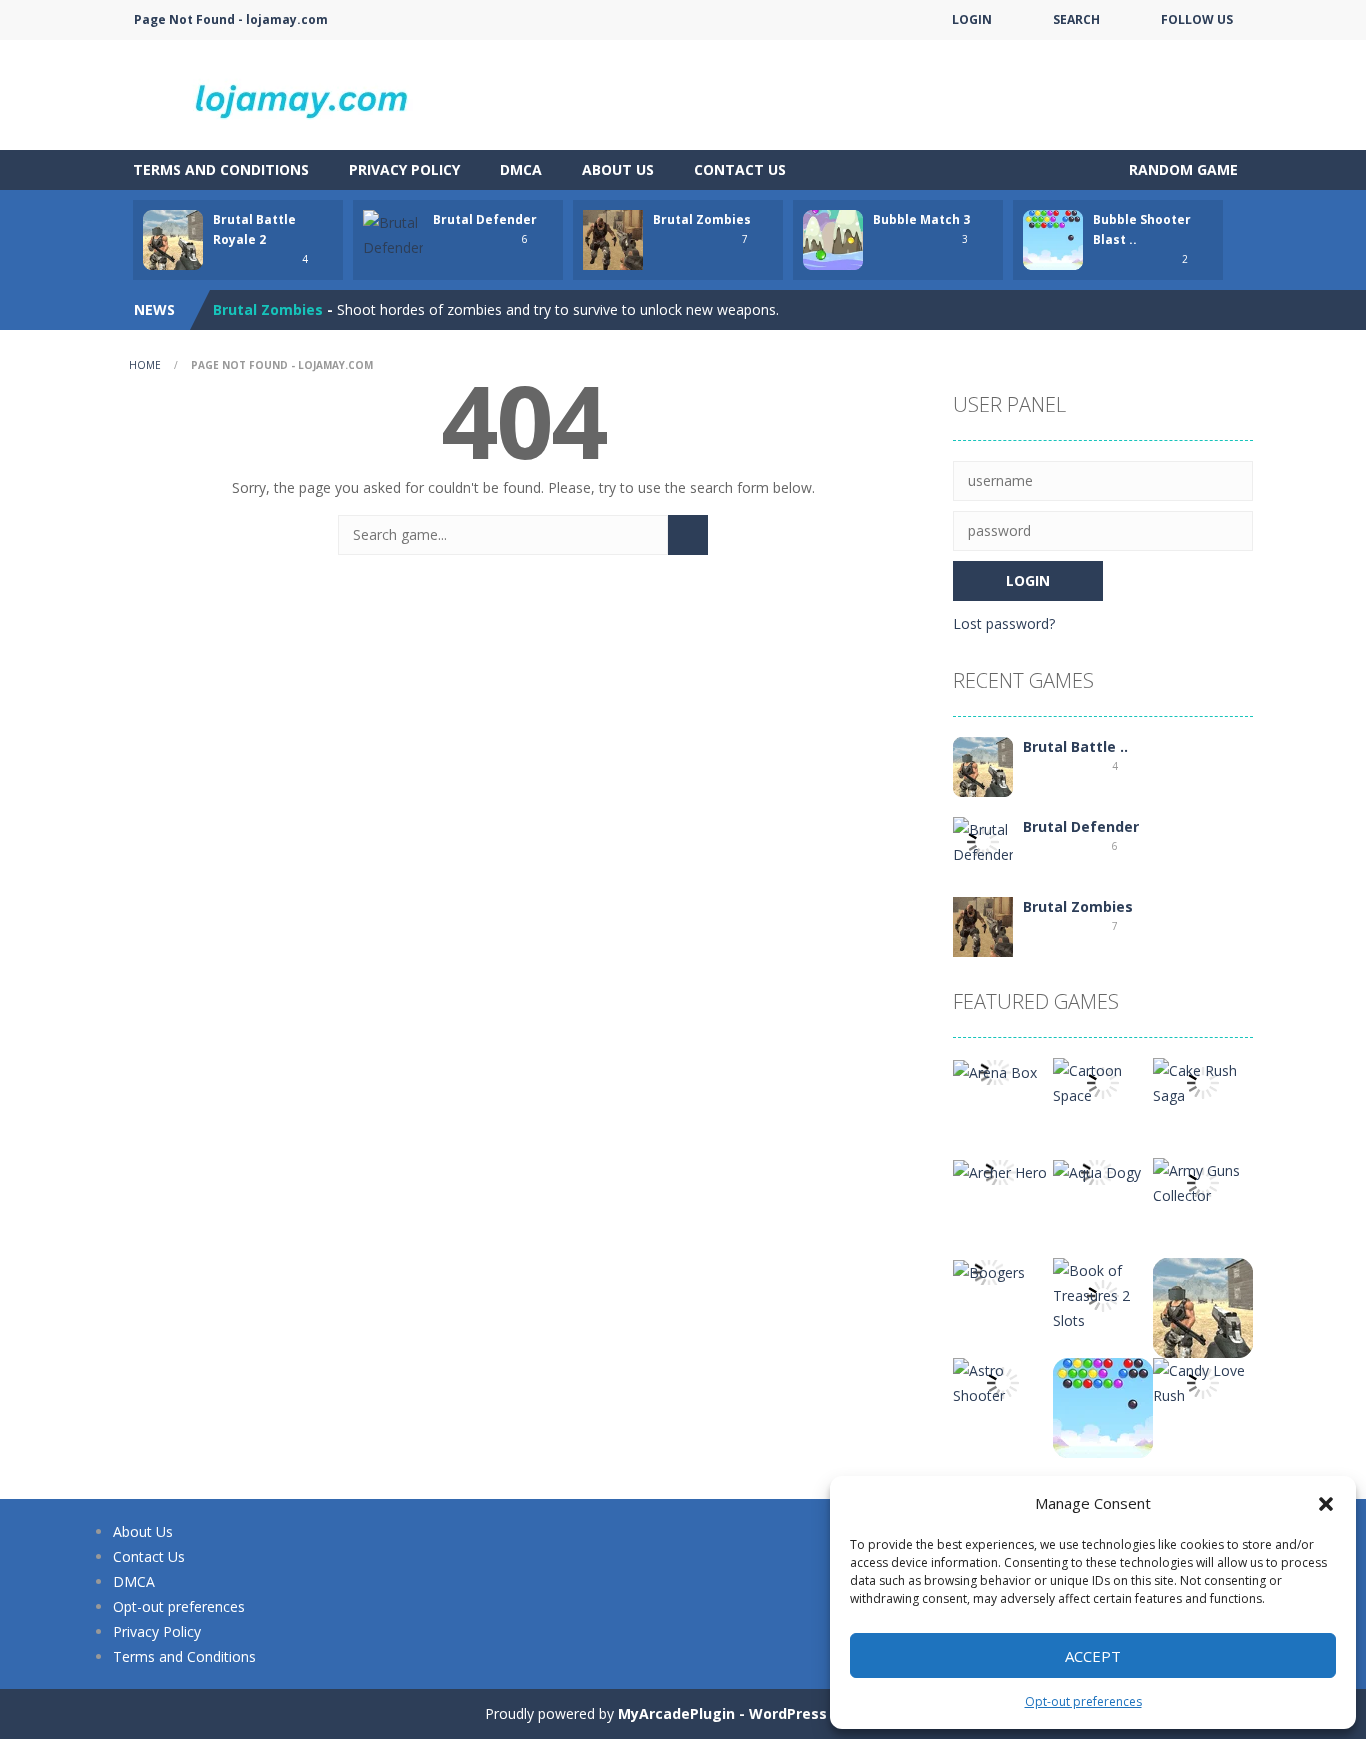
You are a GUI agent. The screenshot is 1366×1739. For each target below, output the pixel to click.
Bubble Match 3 (921, 219)
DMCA (521, 169)
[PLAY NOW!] (173, 238)
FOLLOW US (1197, 19)
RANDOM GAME (1181, 169)
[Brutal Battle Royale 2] (983, 765)
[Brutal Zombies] (983, 925)
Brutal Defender (485, 219)
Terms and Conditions (221, 169)
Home (145, 365)
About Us (618, 169)
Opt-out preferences (1083, 1701)
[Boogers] (989, 1270)
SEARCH (1076, 19)
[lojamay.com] (313, 93)
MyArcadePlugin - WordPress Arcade (750, 1713)
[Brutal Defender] (983, 840)
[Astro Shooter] (1003, 1381)
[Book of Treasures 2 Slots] (1103, 1293)
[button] (1326, 1504)
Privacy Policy (404, 169)
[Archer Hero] (1000, 1170)
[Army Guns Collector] (1203, 1181)
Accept (1093, 1656)
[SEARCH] (688, 535)
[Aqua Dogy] (1097, 1170)
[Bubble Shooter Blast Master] (1103, 1406)
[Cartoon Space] (1103, 1081)
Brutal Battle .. (1075, 746)
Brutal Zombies (702, 219)
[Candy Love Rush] (1203, 1381)
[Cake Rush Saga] (1203, 1081)
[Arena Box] (995, 1070)
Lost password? (1004, 623)
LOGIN (972, 19)
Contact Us (740, 169)
